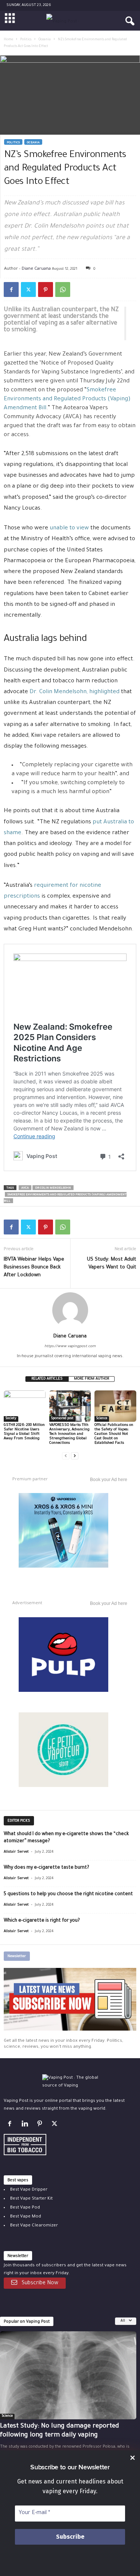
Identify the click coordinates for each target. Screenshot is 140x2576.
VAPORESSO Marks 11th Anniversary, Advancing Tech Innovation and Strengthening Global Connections (70, 1434)
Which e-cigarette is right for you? (42, 1921)
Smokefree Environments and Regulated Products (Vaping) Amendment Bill (67, 399)
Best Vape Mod (26, 2217)
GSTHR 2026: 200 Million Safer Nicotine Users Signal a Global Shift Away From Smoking (24, 1432)
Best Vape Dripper (29, 2190)
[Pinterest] (46, 289)
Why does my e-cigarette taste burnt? (46, 1868)
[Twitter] (28, 289)
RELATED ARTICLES (47, 1379)
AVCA (25, 1188)
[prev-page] (66, 1456)
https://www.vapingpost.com (70, 1347)
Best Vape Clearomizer (34, 2226)
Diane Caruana (36, 268)
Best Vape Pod (25, 2208)
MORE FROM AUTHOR (91, 1379)
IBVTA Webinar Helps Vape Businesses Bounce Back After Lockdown (34, 1267)
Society (11, 1419)
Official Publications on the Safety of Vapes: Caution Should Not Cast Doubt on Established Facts (114, 1434)
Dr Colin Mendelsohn (53, 1188)
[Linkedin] (26, 2126)
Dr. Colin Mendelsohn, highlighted (74, 692)
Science (102, 1419)
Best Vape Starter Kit (31, 2199)
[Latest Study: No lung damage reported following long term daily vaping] (68, 2375)
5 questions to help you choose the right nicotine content (68, 1894)
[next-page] (75, 1456)
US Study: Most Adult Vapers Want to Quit (112, 1264)
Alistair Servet (16, 1852)
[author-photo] (70, 1310)
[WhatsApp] (63, 289)
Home (8, 40)
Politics (26, 40)
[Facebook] (11, 289)
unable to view (69, 528)
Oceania (45, 40)
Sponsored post (62, 1419)
